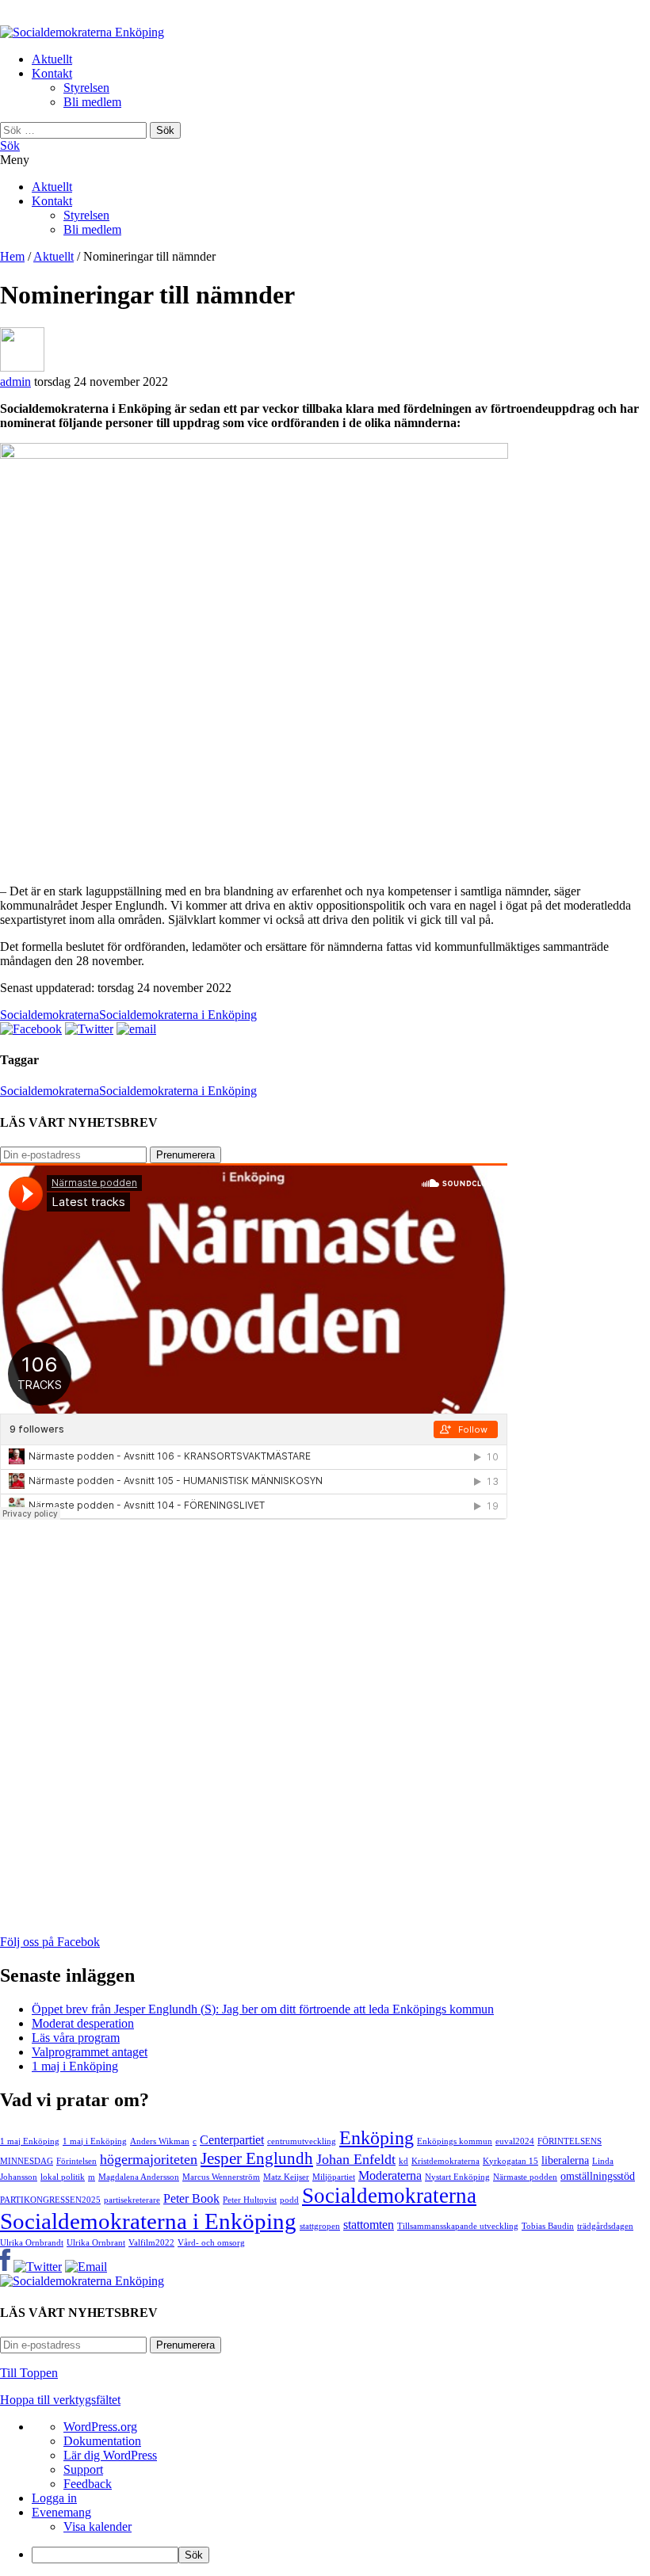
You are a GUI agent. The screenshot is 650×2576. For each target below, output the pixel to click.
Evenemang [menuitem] (61, 2512)
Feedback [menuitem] (88, 2484)
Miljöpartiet (334, 2177)
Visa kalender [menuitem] (97, 2526)
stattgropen (320, 2226)
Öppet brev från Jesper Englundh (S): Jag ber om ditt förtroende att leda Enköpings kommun (263, 2009)
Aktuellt (52, 59)
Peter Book (191, 2199)
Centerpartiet (232, 2140)
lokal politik (63, 2177)
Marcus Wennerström (221, 2177)
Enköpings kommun (455, 2141)
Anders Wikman (160, 2141)
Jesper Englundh (257, 2158)
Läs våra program (76, 2038)
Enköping (377, 2137)
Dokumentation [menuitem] (102, 2441)
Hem (12, 256)
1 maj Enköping (30, 2141)
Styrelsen (86, 88)
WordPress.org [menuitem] (100, 2427)
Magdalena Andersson (139, 2177)
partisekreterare (132, 2200)
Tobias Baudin (548, 2226)
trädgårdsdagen (605, 2226)
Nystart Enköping (457, 2177)
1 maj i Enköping (75, 2066)
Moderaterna (390, 2176)
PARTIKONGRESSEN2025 (50, 2200)
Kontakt (52, 73)
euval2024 (515, 2141)
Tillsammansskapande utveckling (458, 2226)
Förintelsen (76, 2161)
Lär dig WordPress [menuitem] (110, 2455)
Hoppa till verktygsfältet (60, 2400)
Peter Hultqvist (250, 2200)
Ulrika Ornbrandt (32, 2243)
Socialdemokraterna (50, 1015)
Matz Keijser (286, 2177)
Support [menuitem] (83, 2469)
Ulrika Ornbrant (96, 2243)
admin (15, 382)
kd (403, 2161)
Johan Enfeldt (356, 2159)
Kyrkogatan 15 (510, 2161)
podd (289, 2200)
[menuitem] (341, 2555)
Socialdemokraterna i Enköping (178, 1015)
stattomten (369, 2225)
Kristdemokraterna (445, 2161)
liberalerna (565, 2160)
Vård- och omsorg (211, 2243)
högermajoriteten (149, 2159)
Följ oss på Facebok (50, 1942)
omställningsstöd (598, 2176)
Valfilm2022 (151, 2243)
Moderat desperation (83, 2023)
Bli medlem (92, 102)
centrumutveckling (302, 2141)
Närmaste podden (525, 2177)
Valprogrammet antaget (90, 2052)
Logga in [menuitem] (54, 2498)
